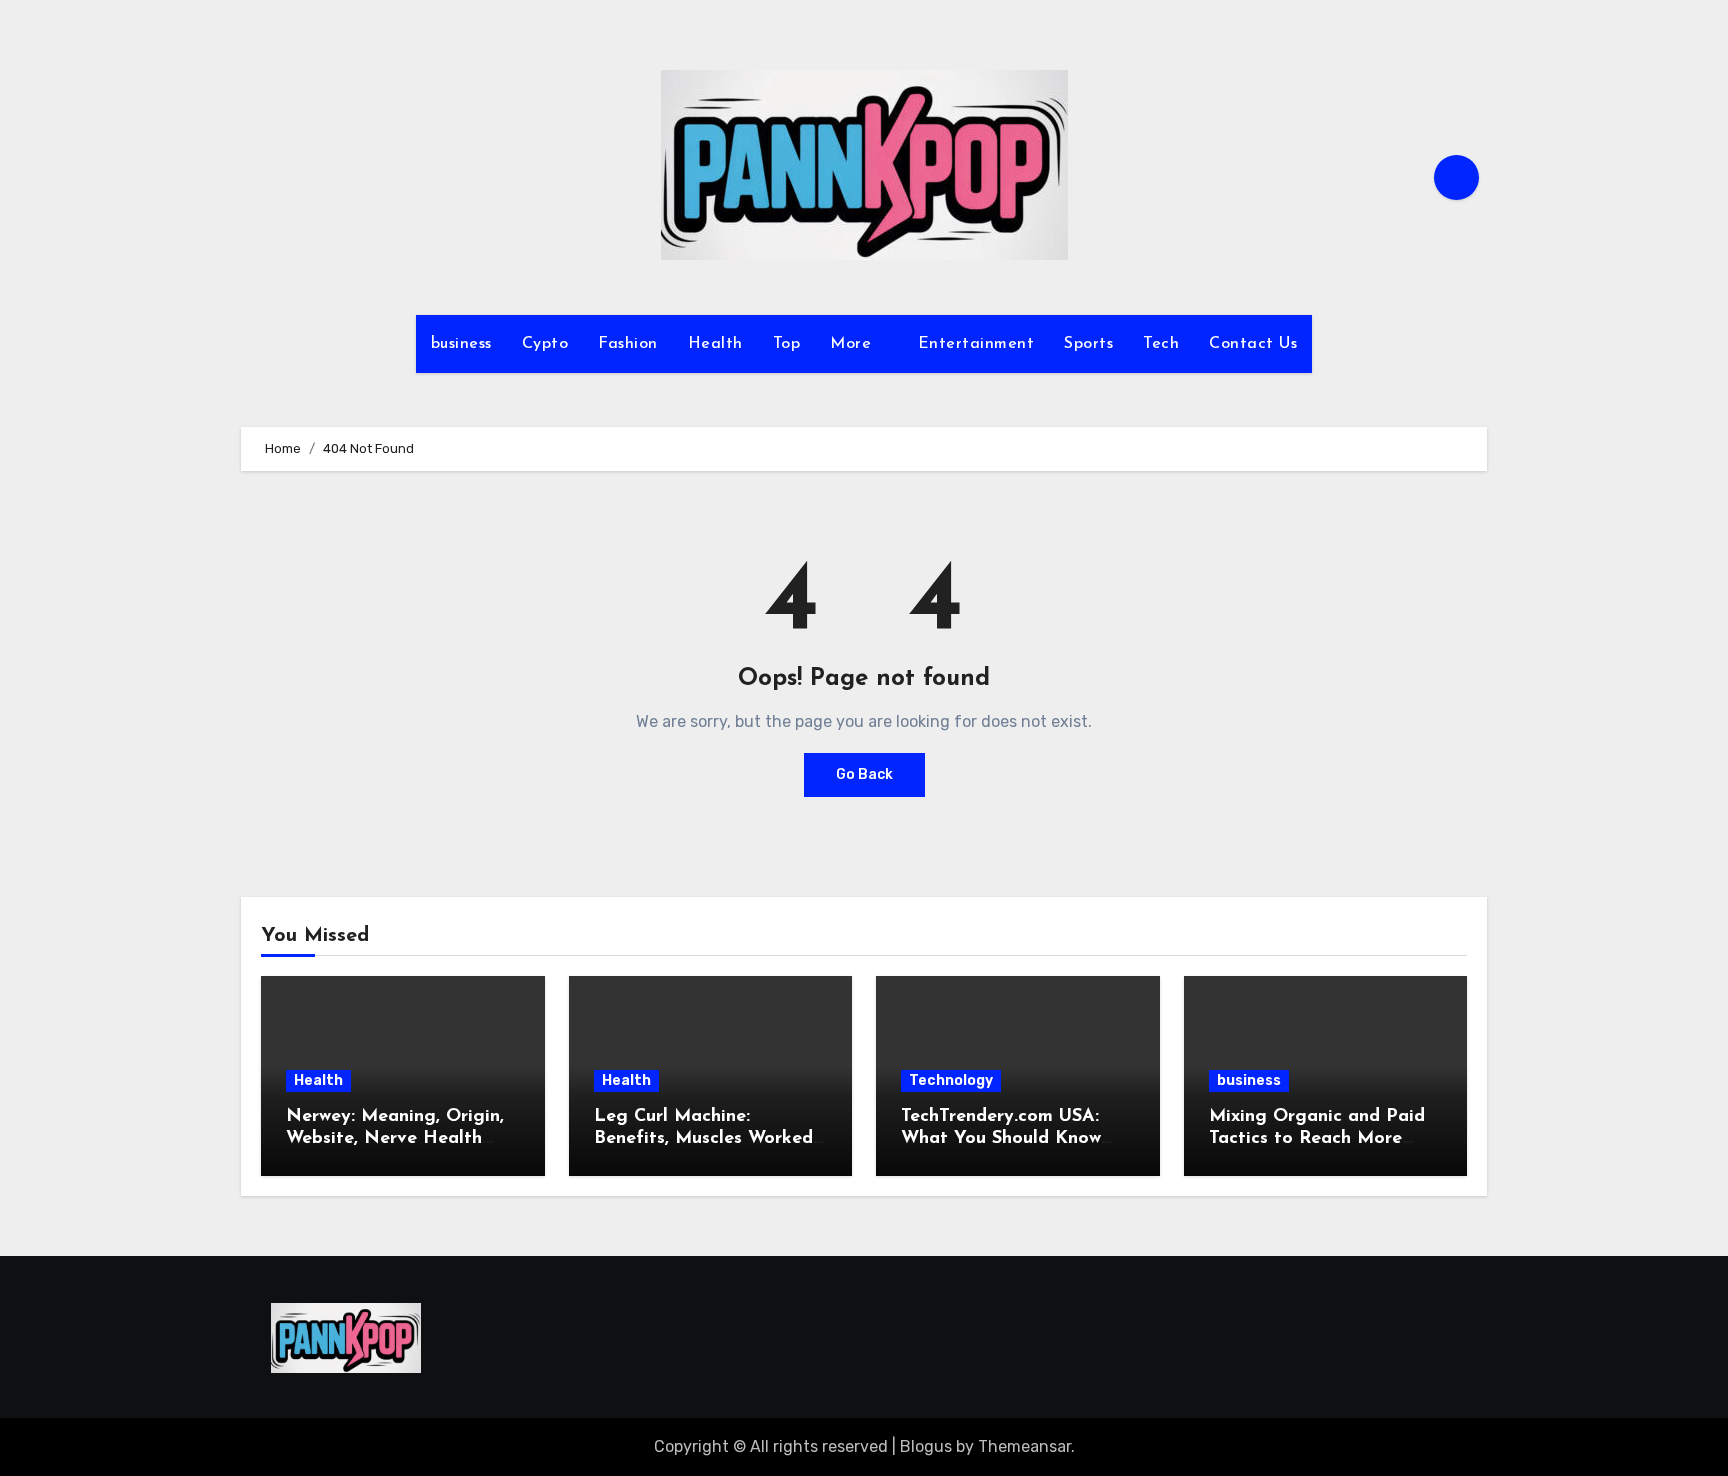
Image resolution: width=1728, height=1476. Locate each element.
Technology (951, 1080)
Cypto (545, 344)
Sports (1088, 344)
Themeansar (1024, 1446)
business (461, 344)
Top (787, 344)
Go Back (864, 774)
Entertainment (976, 344)
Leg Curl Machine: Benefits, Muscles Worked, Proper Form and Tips (705, 1138)
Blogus (926, 1446)
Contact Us (1253, 344)
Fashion (628, 344)
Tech (1161, 344)
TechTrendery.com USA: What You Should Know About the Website (1001, 1138)
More (853, 344)
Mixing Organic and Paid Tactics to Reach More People (1317, 1138)
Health (715, 344)
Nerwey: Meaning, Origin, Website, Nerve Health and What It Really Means (399, 1138)
